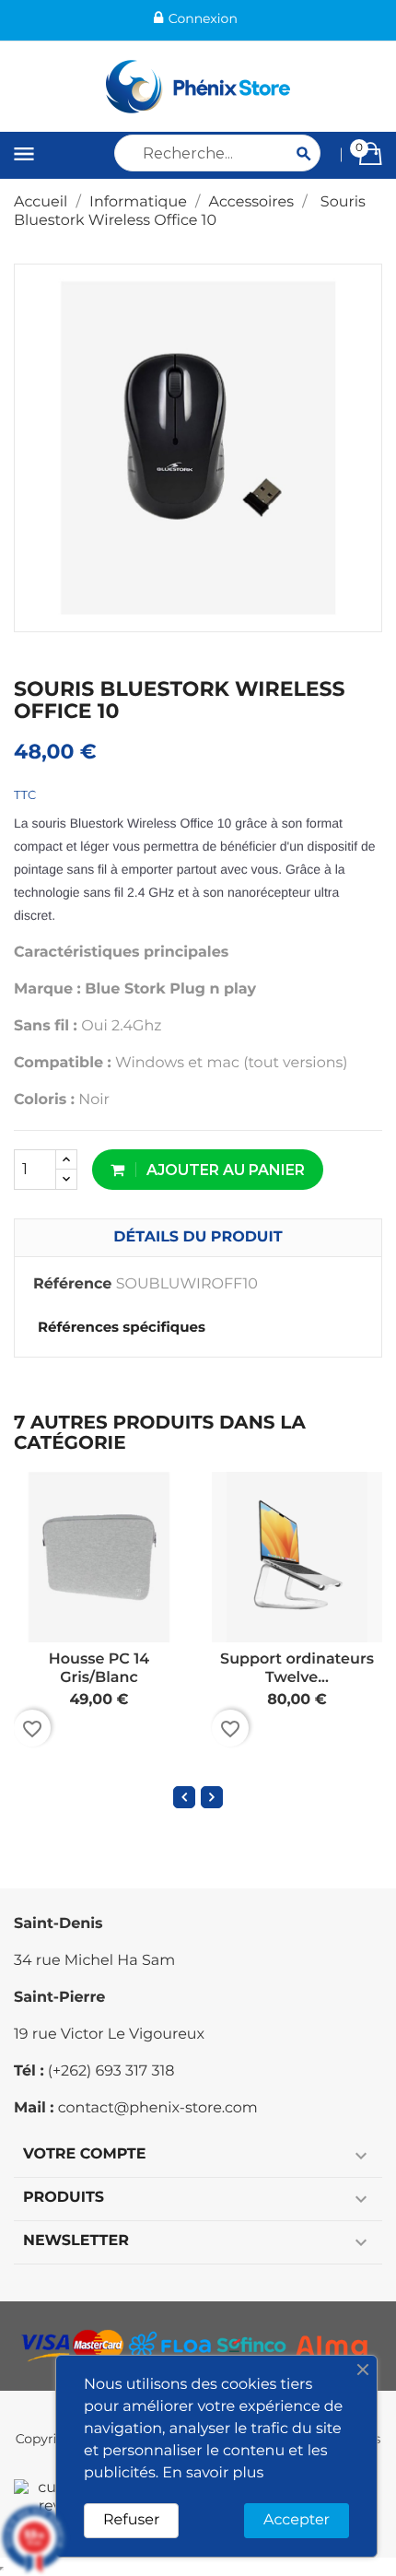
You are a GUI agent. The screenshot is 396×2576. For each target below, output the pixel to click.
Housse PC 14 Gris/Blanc (99, 1669)
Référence (72, 1284)
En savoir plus (213, 2473)
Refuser (131, 2520)
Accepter (297, 2520)
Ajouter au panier (224, 1170)
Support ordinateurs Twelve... (297, 1669)
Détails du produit (198, 1237)
